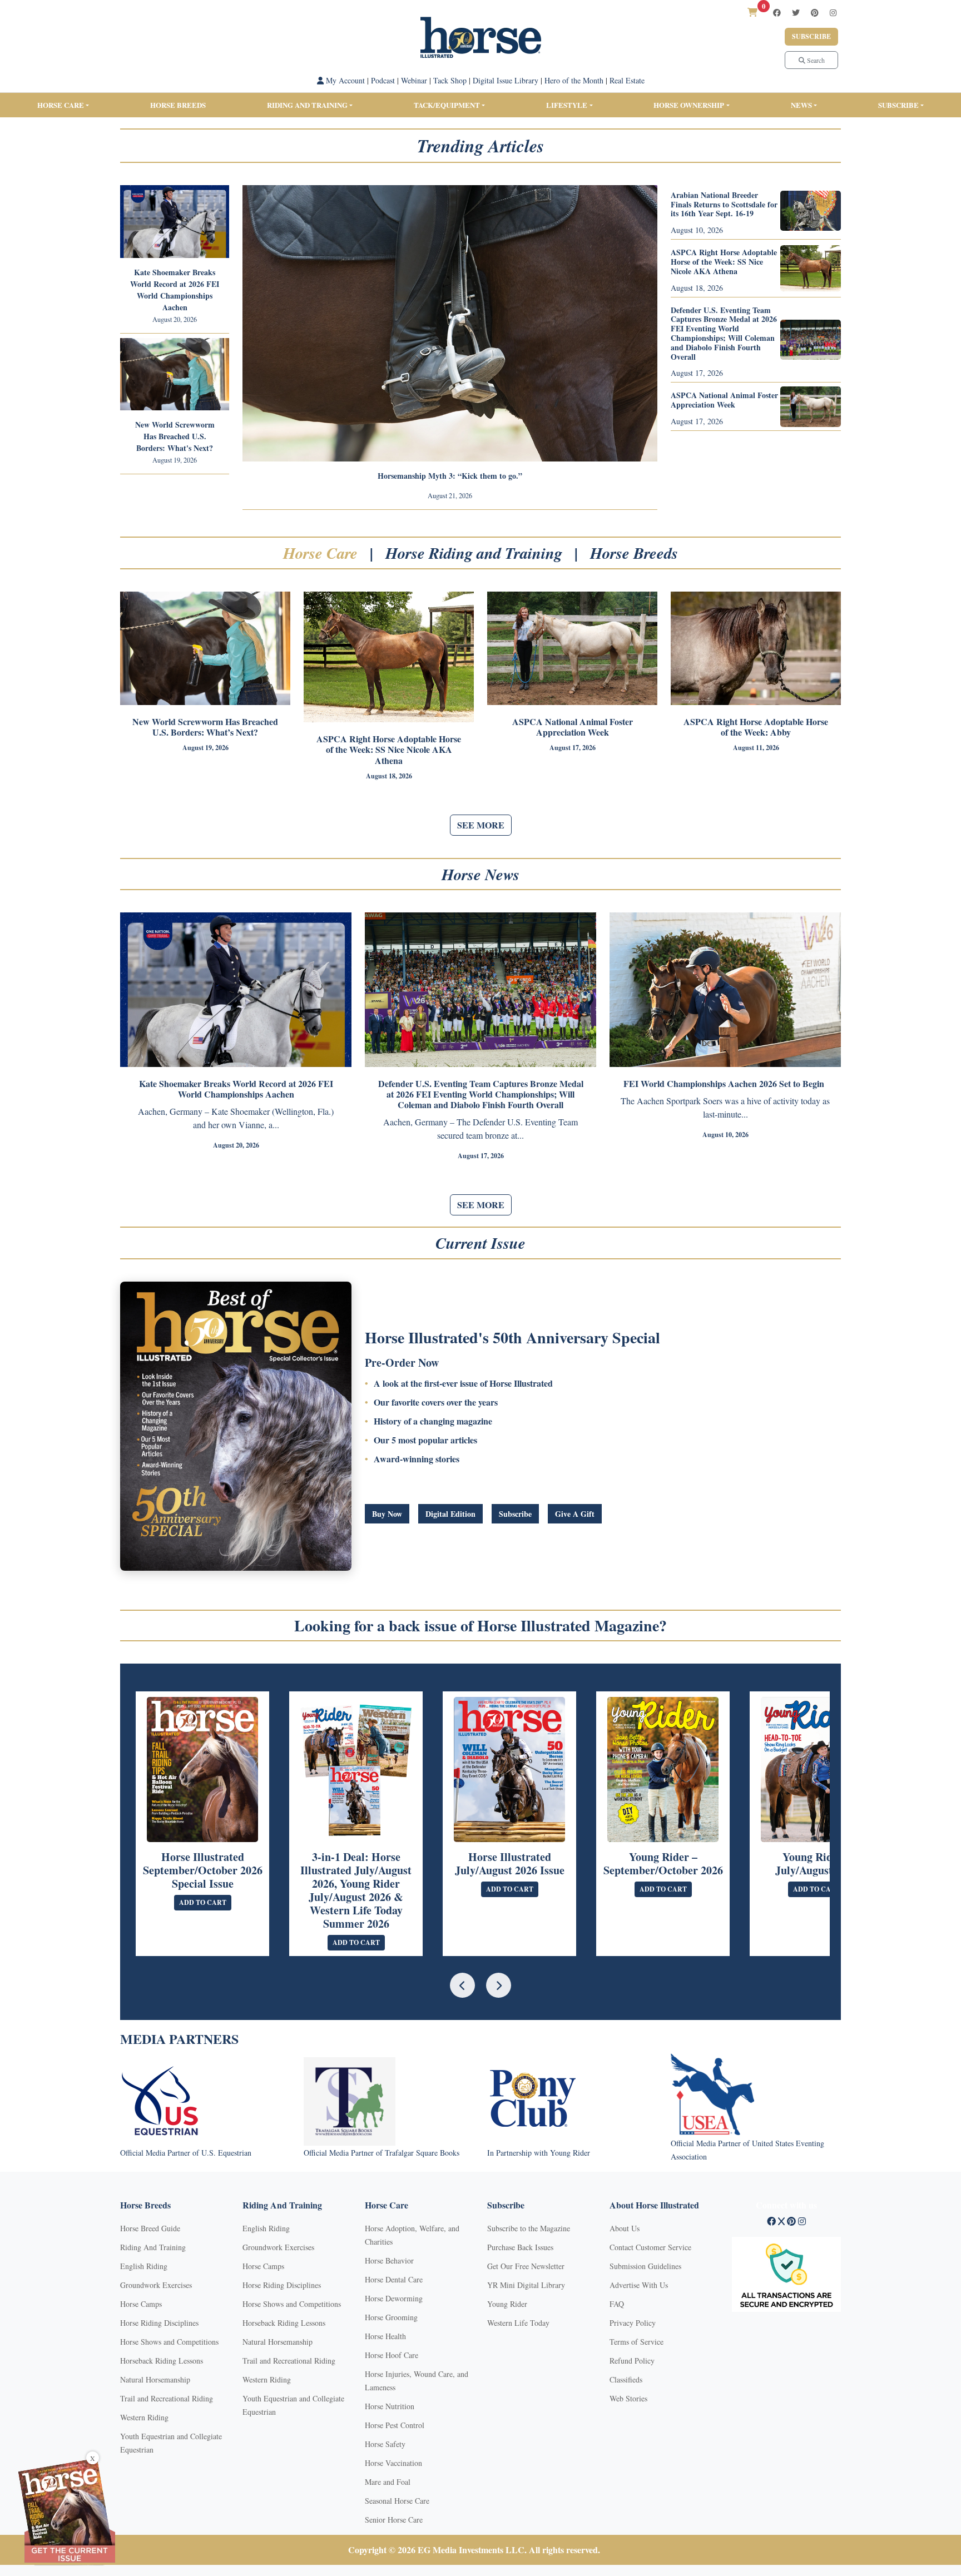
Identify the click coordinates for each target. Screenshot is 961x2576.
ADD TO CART (203, 1902)
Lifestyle (567, 105)
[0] (752, 12)
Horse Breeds (178, 105)
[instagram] (833, 13)
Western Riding (144, 2417)
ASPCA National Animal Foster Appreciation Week (724, 400)
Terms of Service (636, 2342)
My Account (344, 80)
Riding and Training (307, 105)
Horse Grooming (391, 2317)
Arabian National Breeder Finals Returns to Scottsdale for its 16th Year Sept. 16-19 (724, 204)
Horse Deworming (394, 2298)
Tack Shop (450, 80)
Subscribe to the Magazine (529, 2228)
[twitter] (796, 13)
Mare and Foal (388, 2482)
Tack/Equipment (447, 105)
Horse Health (385, 2336)
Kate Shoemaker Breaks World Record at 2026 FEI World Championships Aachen (175, 290)
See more (481, 825)
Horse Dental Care (394, 2279)
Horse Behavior (389, 2260)
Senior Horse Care (394, 2520)
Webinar (414, 80)
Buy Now (387, 1514)
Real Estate (627, 80)
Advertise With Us (639, 2285)
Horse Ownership (689, 105)
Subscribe (811, 36)
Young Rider (507, 2304)
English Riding (144, 2266)
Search (815, 60)
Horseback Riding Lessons (162, 2361)
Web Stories (628, 2398)
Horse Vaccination (393, 2463)
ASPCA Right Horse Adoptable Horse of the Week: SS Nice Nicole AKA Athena (724, 262)
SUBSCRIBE (898, 105)
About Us (625, 2228)
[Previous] (462, 1985)
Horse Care (61, 105)
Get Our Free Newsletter (526, 2266)
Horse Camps (141, 2304)
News (801, 105)
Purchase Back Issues (520, 2247)
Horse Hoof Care (392, 2355)
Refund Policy (632, 2361)
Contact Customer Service (650, 2247)
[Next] (499, 1985)
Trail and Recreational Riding (167, 2398)
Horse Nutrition (390, 2406)
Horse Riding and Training (476, 553)
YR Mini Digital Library (526, 2285)
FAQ (617, 2304)
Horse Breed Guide (150, 2228)
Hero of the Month (574, 80)
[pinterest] (815, 13)
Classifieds (626, 2379)
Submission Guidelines (645, 2266)
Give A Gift (575, 1514)
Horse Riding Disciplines (159, 2323)
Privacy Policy (633, 2323)
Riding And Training (153, 2247)
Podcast (383, 80)
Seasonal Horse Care (397, 2501)
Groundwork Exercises (156, 2285)
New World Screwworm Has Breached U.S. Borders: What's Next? (175, 436)
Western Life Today (518, 2323)
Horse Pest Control (395, 2425)
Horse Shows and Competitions (169, 2342)
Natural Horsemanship (155, 2379)
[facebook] (777, 13)
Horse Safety (385, 2444)
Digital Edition (450, 1514)
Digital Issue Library (506, 80)
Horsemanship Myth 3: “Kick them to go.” (450, 476)
